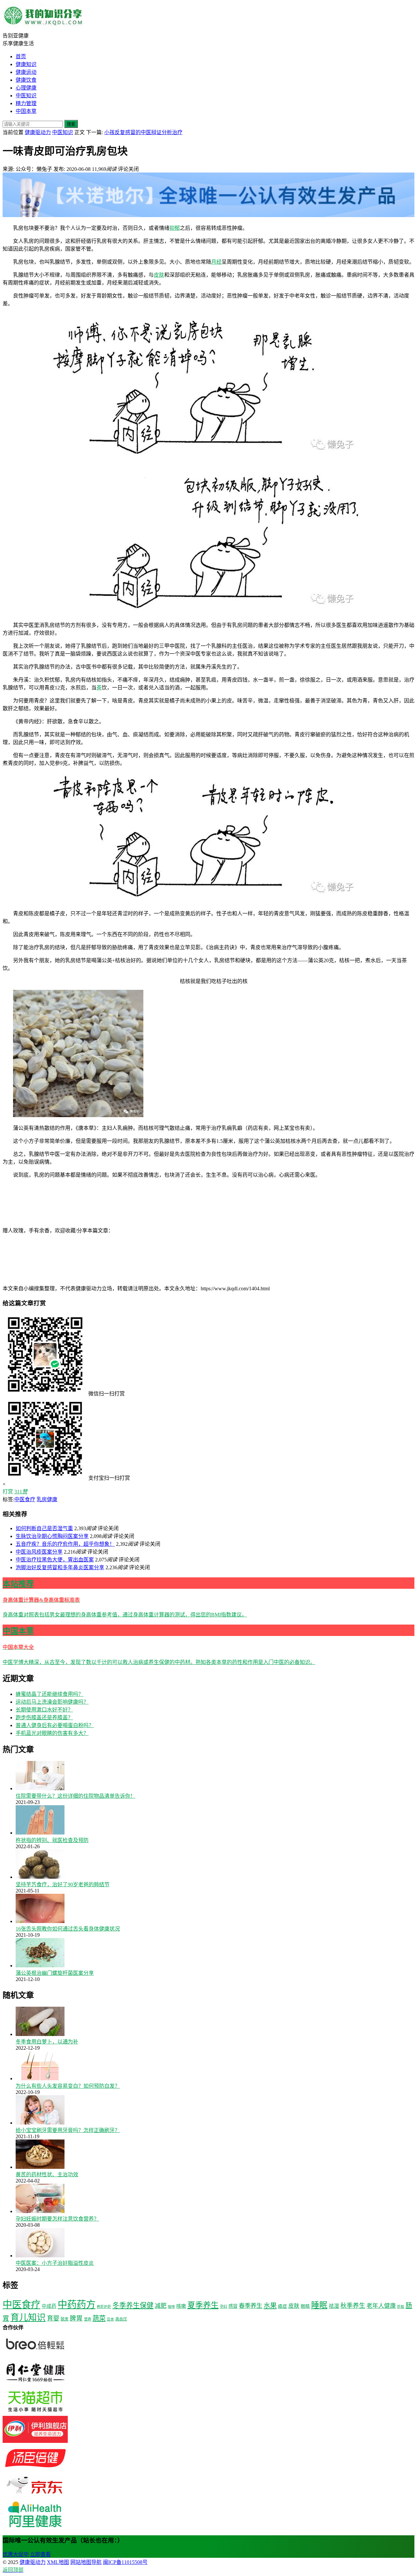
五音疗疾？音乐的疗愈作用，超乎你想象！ (65, 1544)
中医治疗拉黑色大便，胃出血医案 (55, 1560)
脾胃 (76, 2318)
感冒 (233, 2306)
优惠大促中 (16, 2554)
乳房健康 (47, 1499)
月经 (216, 262)
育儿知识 (28, 2318)
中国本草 (26, 111)
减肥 (161, 2306)
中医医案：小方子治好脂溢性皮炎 (55, 2263)
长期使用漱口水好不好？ (44, 1710)
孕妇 (223, 2306)
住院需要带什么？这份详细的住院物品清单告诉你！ (76, 1796)
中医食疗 (25, 1499)
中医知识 (26, 96)
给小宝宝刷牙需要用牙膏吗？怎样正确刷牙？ (68, 2130)
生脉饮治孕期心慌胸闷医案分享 (52, 1536)
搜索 (71, 124)
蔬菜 (99, 2318)
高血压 (121, 2319)
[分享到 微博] (260, 1231)
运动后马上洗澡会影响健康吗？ (52, 1702)
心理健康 (26, 88)
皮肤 (159, 275)
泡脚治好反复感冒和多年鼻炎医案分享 (60, 1567)
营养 (88, 2319)
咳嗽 (181, 2306)
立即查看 (40, 2554)
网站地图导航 (86, 2562)
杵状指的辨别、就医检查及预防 (52, 1840)
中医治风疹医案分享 (39, 1552)
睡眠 (319, 2305)
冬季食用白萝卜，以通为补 (47, 2042)
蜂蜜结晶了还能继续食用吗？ (50, 1694)
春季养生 (251, 2306)
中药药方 (77, 2305)
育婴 (53, 2318)
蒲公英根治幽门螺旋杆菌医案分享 (55, 1973)
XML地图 (58, 2562)
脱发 (65, 2319)
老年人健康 (381, 2306)
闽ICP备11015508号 (125, 2562)
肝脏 (401, 2307)
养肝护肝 (104, 2307)
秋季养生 (353, 2306)
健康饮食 (26, 80)
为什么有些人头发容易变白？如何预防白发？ (68, 2086)
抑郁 (175, 228)
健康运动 (26, 72)
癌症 (282, 2306)
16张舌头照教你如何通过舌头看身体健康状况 (68, 1929)
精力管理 (26, 103)
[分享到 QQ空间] (51, 1281)
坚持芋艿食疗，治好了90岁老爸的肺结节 (63, 1884)
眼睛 (305, 2306)
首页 (21, 56)
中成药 (49, 2306)
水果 (270, 2306)
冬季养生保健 (133, 2306)
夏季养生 (203, 2305)
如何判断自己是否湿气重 (44, 1528)
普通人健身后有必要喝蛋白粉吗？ (55, 1725)
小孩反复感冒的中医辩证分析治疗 (143, 132)
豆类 (110, 2319)
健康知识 (26, 64)
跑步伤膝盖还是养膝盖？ (44, 1717)
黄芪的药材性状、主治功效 (47, 2174)
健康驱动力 (38, 132)
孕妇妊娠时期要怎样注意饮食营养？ (57, 2219)
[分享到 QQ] (162, 1231)
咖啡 (171, 2307)
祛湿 (334, 2306)
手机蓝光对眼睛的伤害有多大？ (52, 1733)
